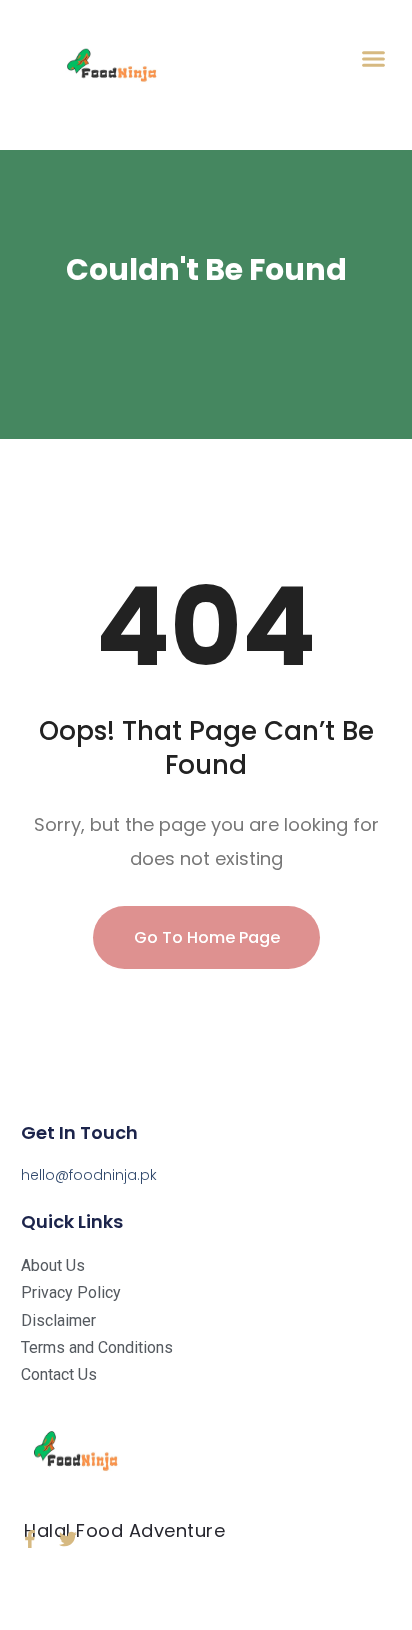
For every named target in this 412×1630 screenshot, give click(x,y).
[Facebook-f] (30, 1539)
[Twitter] (68, 1539)
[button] (374, 59)
